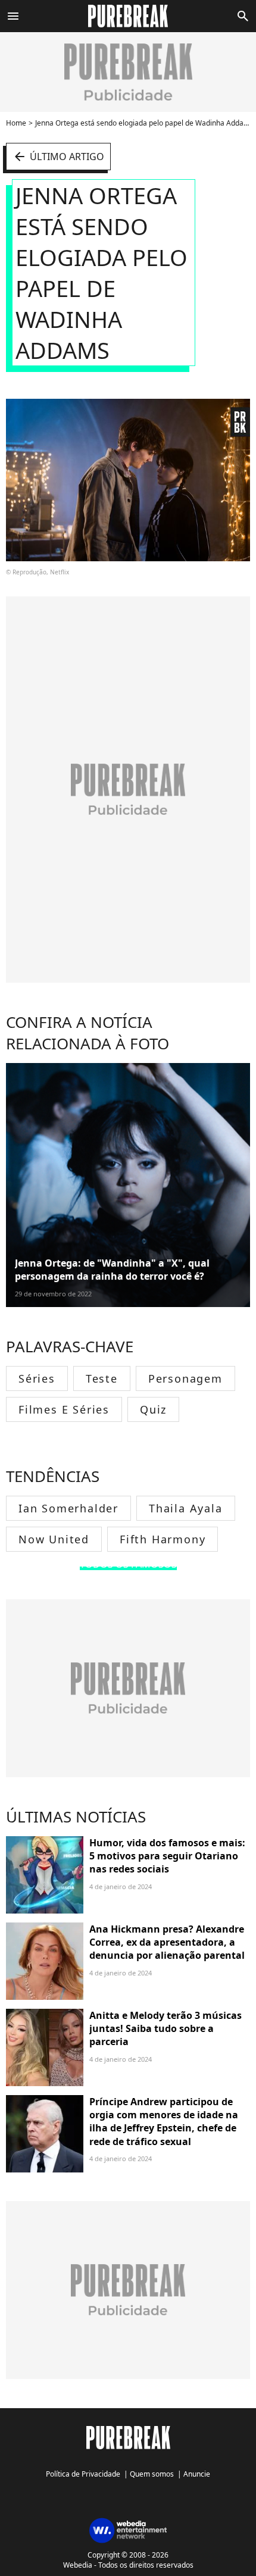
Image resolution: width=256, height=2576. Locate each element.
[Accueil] (128, 16)
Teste (102, 1378)
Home (16, 123)
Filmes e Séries (64, 1409)
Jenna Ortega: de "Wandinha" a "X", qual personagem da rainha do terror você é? (112, 1270)
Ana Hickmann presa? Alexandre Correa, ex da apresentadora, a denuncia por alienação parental (167, 1942)
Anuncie (197, 2474)
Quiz (153, 1409)
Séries (37, 1378)
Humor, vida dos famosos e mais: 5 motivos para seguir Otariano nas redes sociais (167, 1856)
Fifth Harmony (163, 1539)
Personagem (185, 1378)
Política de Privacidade (83, 2474)
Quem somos (152, 2474)
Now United (54, 1539)
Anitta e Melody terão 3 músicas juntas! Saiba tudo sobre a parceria (166, 2029)
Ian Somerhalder (68, 1508)
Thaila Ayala (186, 1508)
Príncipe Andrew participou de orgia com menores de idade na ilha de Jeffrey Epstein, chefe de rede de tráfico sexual (164, 2122)
